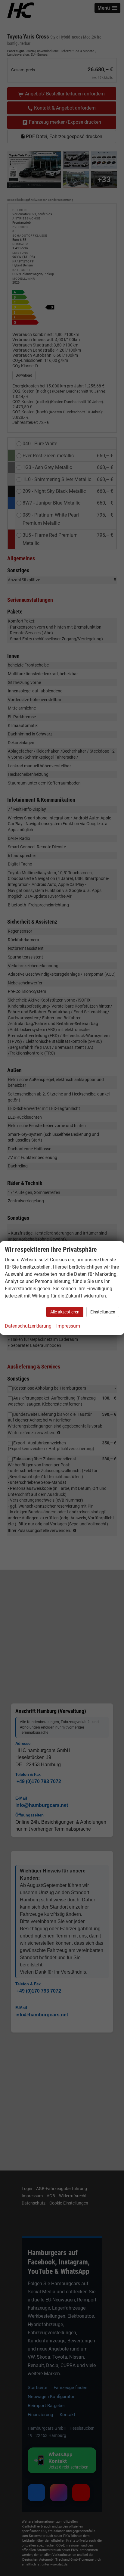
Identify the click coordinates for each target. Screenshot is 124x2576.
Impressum (68, 1326)
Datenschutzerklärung (28, 1326)
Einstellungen (103, 1312)
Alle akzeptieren (65, 1312)
